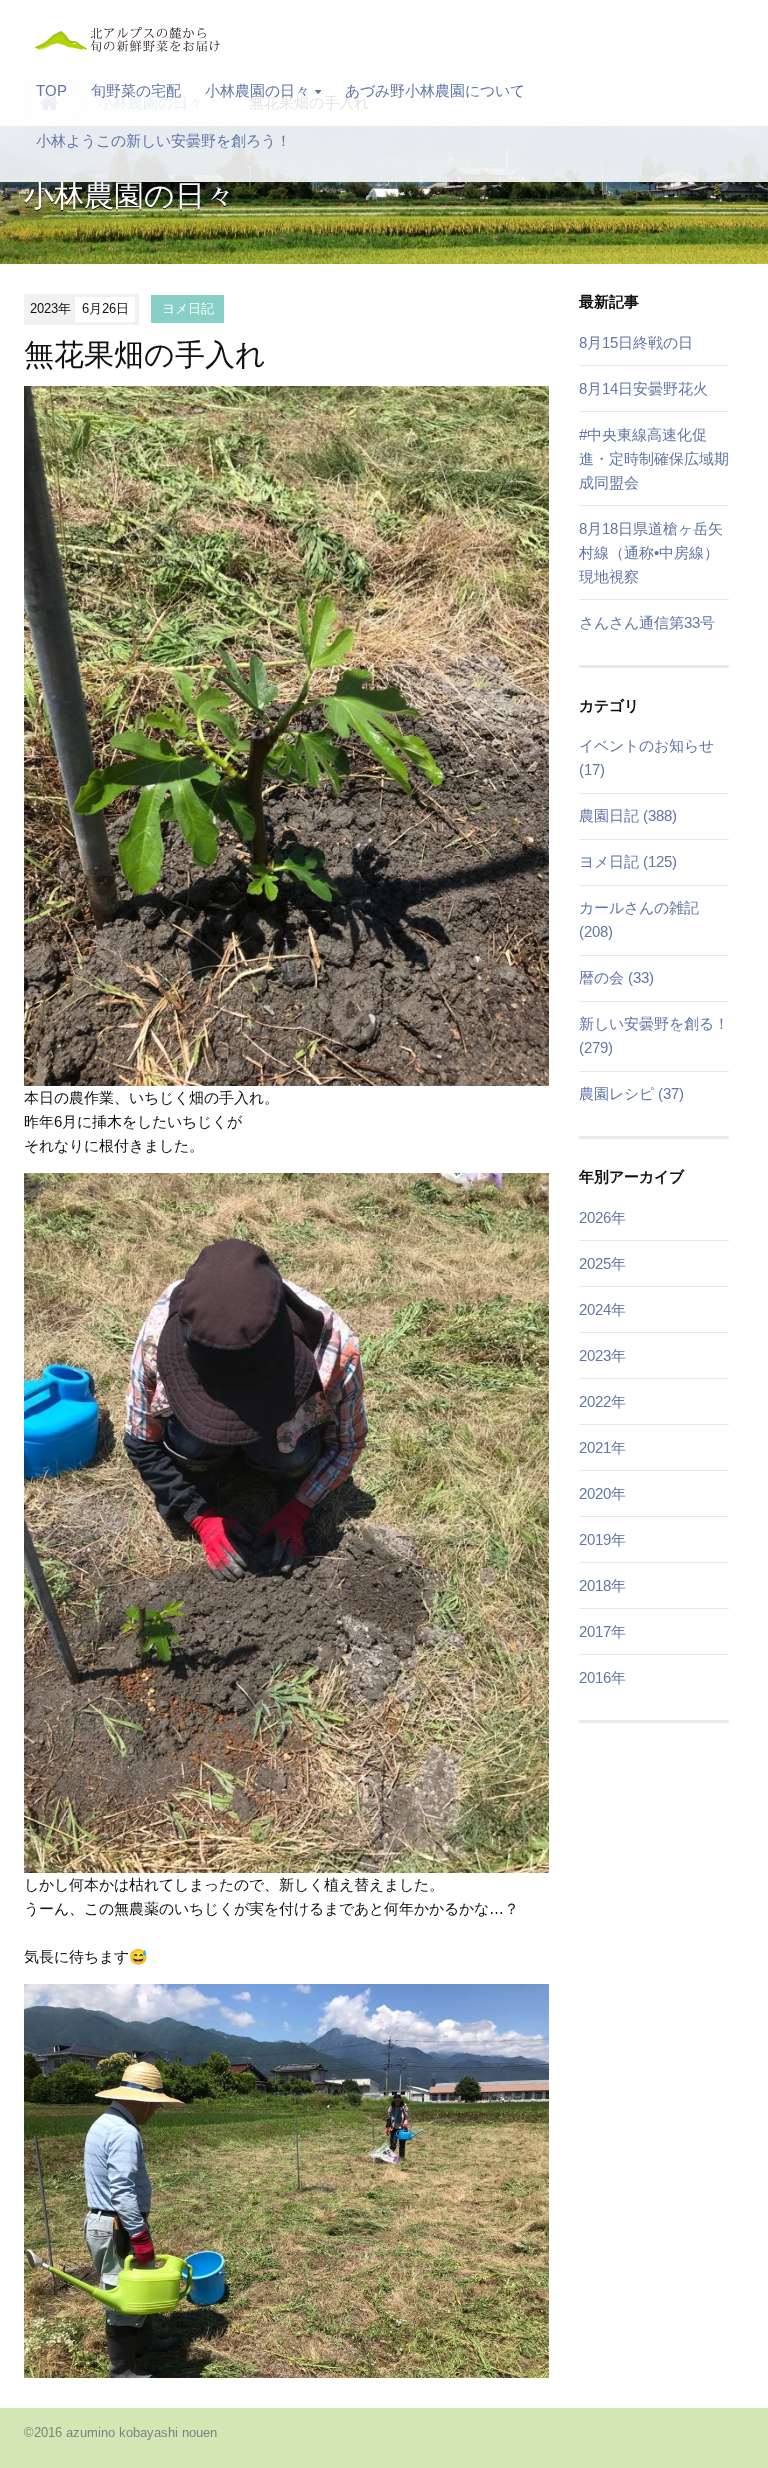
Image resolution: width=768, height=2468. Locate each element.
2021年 (602, 1447)
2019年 (602, 1539)
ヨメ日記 (188, 308)
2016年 (602, 1677)
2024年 (602, 1309)
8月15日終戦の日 (636, 342)
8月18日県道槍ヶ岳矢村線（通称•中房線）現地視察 (651, 552)
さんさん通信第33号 (647, 622)
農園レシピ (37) (631, 1093)
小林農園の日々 (257, 90)
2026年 (602, 1217)
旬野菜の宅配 (136, 90)
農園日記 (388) (628, 815)
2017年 (602, 1631)
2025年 (602, 1263)
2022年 (602, 1401)
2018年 (602, 1585)
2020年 (602, 1493)
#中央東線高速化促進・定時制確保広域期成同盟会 (654, 458)
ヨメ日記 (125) (628, 861)
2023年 (602, 1355)
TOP (51, 90)
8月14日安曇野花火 (643, 388)
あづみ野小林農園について (435, 90)
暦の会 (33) (616, 977)
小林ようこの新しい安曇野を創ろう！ (163, 140)
